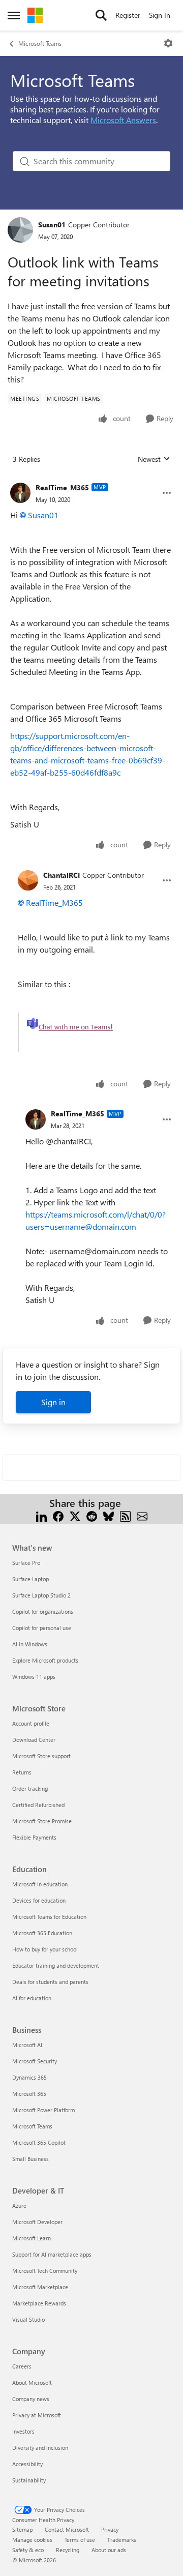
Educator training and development (56, 1965)
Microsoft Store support (41, 1756)
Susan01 (52, 225)
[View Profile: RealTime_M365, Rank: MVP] (20, 493)
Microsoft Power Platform (43, 2110)
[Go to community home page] (35, 15)
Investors (23, 2431)
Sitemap (22, 2529)
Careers (22, 2366)
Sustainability (29, 2480)
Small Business (30, 2159)
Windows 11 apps (34, 1677)
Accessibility (27, 2464)
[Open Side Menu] (14, 15)
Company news (31, 2399)
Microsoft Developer (37, 2222)
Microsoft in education (40, 1884)
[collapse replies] (91, 480)
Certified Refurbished (38, 1805)
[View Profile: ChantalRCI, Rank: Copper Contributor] (28, 880)
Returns (22, 1772)
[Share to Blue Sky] (109, 1515)
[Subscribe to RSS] (125, 1515)
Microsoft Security (35, 2061)
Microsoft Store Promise (42, 1821)
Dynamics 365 (29, 2077)
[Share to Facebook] (58, 1515)
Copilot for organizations (43, 1611)
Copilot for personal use (42, 1628)
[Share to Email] (142, 1515)
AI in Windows (30, 1644)
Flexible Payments (34, 1837)
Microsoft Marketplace (40, 2287)
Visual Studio (28, 2319)
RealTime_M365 (62, 487)
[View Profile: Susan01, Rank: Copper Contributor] (20, 230)
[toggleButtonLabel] (168, 43)
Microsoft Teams (40, 43)
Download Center (34, 1740)
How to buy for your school (45, 1949)
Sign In (160, 15)
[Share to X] (75, 1515)
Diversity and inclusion (40, 2448)
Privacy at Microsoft (37, 2415)
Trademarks (122, 2540)
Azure (19, 2205)
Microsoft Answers (123, 120)
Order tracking (30, 1788)
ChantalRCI (62, 875)
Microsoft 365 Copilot (39, 2142)
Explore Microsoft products (45, 1660)
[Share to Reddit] (92, 1515)
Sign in (53, 1402)
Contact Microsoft (67, 2529)
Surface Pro (26, 1563)
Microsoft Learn (32, 2238)
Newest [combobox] (154, 459)
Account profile (31, 1723)
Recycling (68, 2550)
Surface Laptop (30, 1579)
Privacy (110, 2529)
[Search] (101, 15)
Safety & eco (28, 2550)
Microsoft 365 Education (42, 1933)
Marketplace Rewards (39, 2303)
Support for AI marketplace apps (52, 2254)
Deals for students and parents (50, 1982)
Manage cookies (32, 2540)
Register (128, 15)
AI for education (32, 1998)
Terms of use (80, 2540)
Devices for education (39, 1900)
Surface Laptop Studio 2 (41, 1595)
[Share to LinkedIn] (41, 1515)
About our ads (109, 2550)
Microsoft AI (27, 2045)
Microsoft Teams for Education (49, 1917)
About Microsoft (32, 2382)
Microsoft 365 (29, 2094)
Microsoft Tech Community (45, 2271)
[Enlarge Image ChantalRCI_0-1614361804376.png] (81, 1032)
